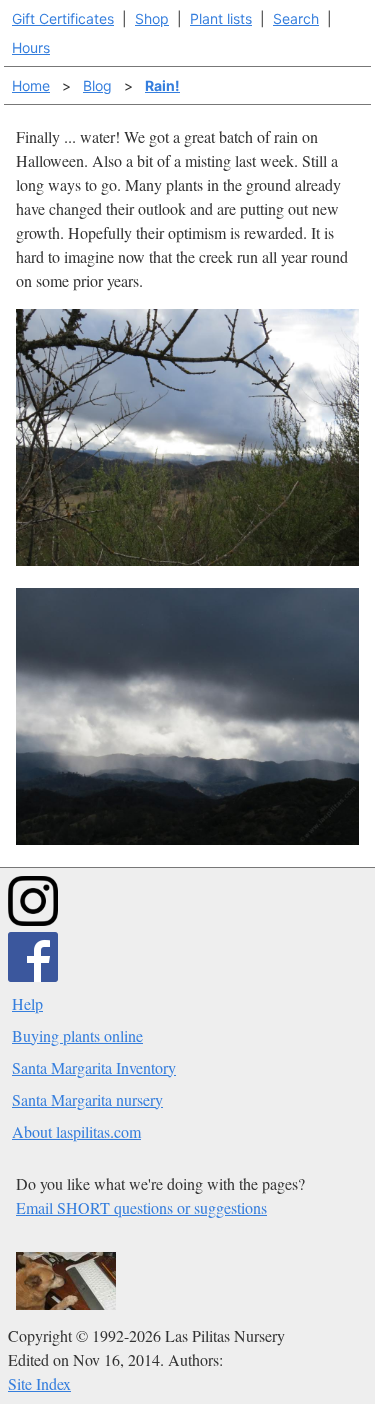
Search (296, 18)
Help (27, 1003)
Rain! (162, 85)
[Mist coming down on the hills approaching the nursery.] (187, 838)
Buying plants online (77, 1035)
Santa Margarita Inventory (94, 1067)
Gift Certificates (63, 18)
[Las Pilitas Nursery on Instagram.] (33, 919)
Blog (97, 85)
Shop (152, 18)
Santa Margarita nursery (87, 1099)
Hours (31, 47)
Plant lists (221, 18)
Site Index (39, 1383)
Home (31, 85)
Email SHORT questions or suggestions (141, 1207)
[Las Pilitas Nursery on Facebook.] (33, 975)
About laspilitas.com (76, 1131)
